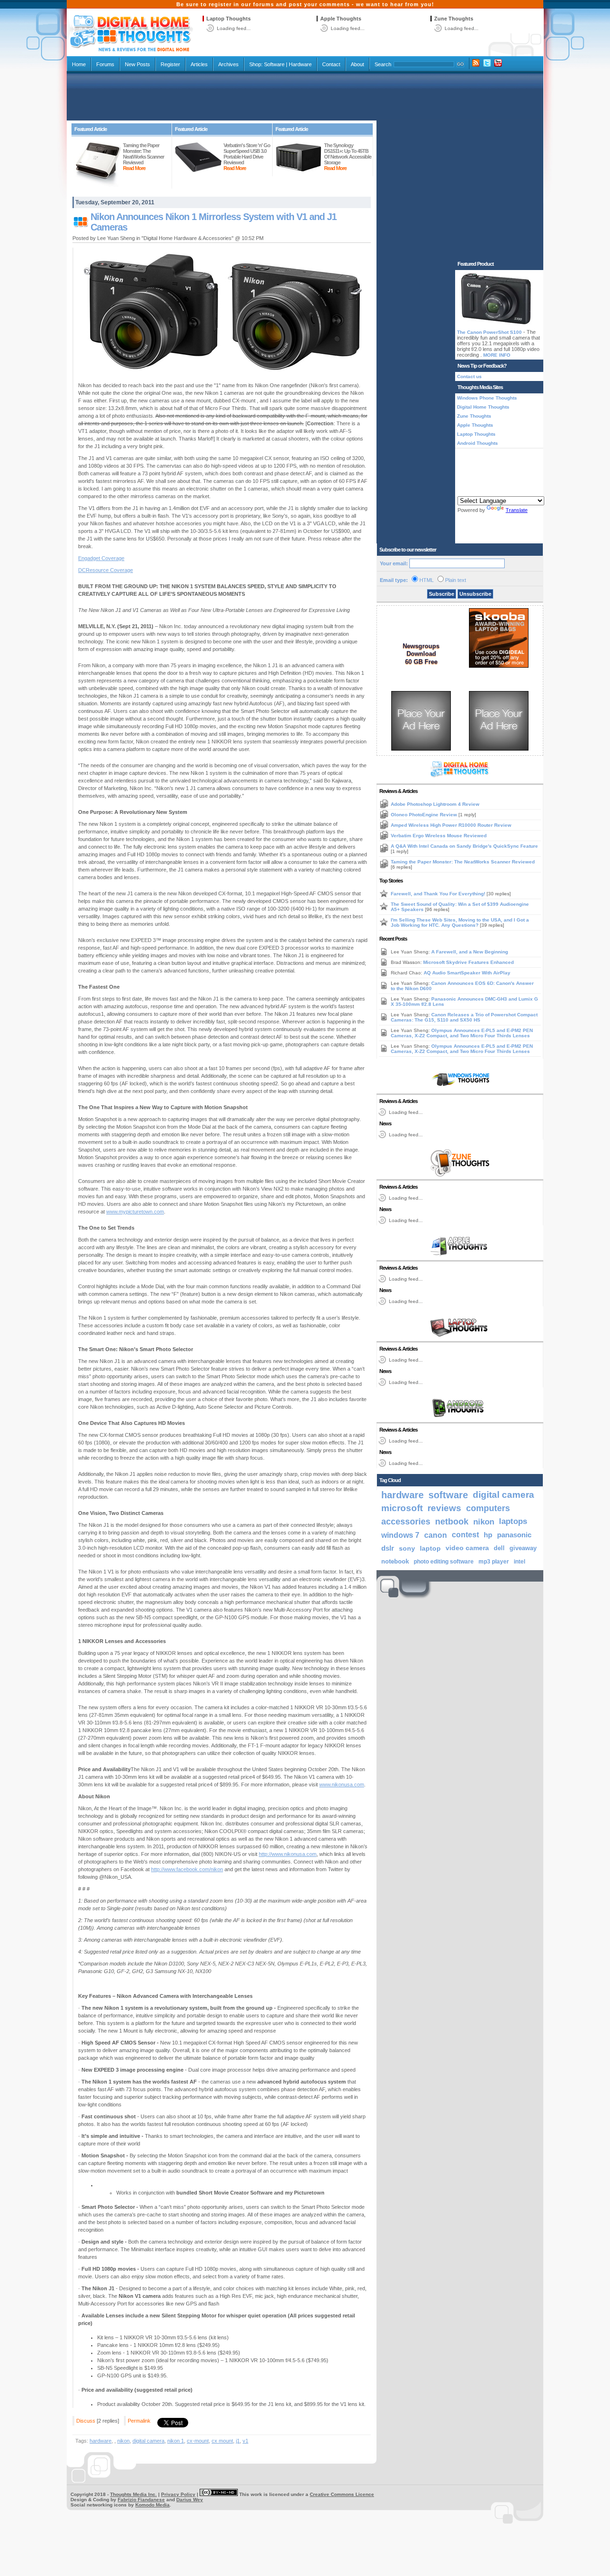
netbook (452, 1522)
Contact (331, 64)
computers (488, 1508)
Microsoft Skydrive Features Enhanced (468, 962)
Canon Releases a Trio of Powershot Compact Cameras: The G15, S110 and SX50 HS (464, 1017)
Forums (105, 64)
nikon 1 (176, 2441)
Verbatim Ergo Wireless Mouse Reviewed (439, 836)
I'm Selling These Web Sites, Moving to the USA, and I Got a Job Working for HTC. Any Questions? (460, 922)
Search (383, 64)
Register (170, 64)
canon (436, 1535)
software (448, 1495)
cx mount (222, 2441)
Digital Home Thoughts (483, 407)
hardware (101, 2441)
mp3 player (494, 1562)
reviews (444, 1508)
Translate (517, 510)
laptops (513, 1521)
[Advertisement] (305, 96)
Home (79, 64)
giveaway (523, 1548)
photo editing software (444, 1562)
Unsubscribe (475, 594)
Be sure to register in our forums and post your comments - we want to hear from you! (305, 4)
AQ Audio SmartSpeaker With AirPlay (467, 973)
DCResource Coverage (106, 570)
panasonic (514, 1535)
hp (488, 1535)
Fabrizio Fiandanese (141, 2500)
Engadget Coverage (101, 558)
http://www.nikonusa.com (288, 1854)
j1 (238, 2441)
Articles (199, 64)
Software (274, 64)
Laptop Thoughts (229, 19)
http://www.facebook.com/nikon (187, 1869)
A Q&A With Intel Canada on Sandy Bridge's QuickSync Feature (464, 846)
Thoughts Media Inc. (133, 2494)
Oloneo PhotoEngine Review (425, 815)
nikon (123, 2441)
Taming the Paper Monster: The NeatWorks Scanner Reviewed (463, 862)
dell (499, 1548)
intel (519, 1562)
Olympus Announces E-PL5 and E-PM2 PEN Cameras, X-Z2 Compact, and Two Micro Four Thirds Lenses (462, 1033)
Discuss (86, 2421)
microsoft (402, 1508)
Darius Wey (190, 2500)
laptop (430, 1548)
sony (407, 1548)
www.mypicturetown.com (135, 1212)
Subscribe (442, 594)
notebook (395, 1562)
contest (465, 1535)
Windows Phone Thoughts (487, 398)
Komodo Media (152, 2505)
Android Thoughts (478, 443)
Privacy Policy (178, 2494)
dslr (388, 1548)
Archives (229, 64)
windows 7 (400, 1535)
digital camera (148, 2441)
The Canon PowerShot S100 (489, 332)
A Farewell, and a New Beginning (470, 952)
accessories (406, 1522)
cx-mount (198, 2441)
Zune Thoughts (454, 19)
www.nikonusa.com (342, 1784)
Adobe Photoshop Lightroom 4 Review (435, 804)
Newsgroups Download (421, 650)
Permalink (139, 2421)
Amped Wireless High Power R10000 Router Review (451, 825)
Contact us (469, 376)
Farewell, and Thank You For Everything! (439, 894)
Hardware (300, 64)
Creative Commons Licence (342, 2494)
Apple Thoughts (341, 19)
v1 (245, 2441)
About (357, 64)
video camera (467, 1548)
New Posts (137, 64)
